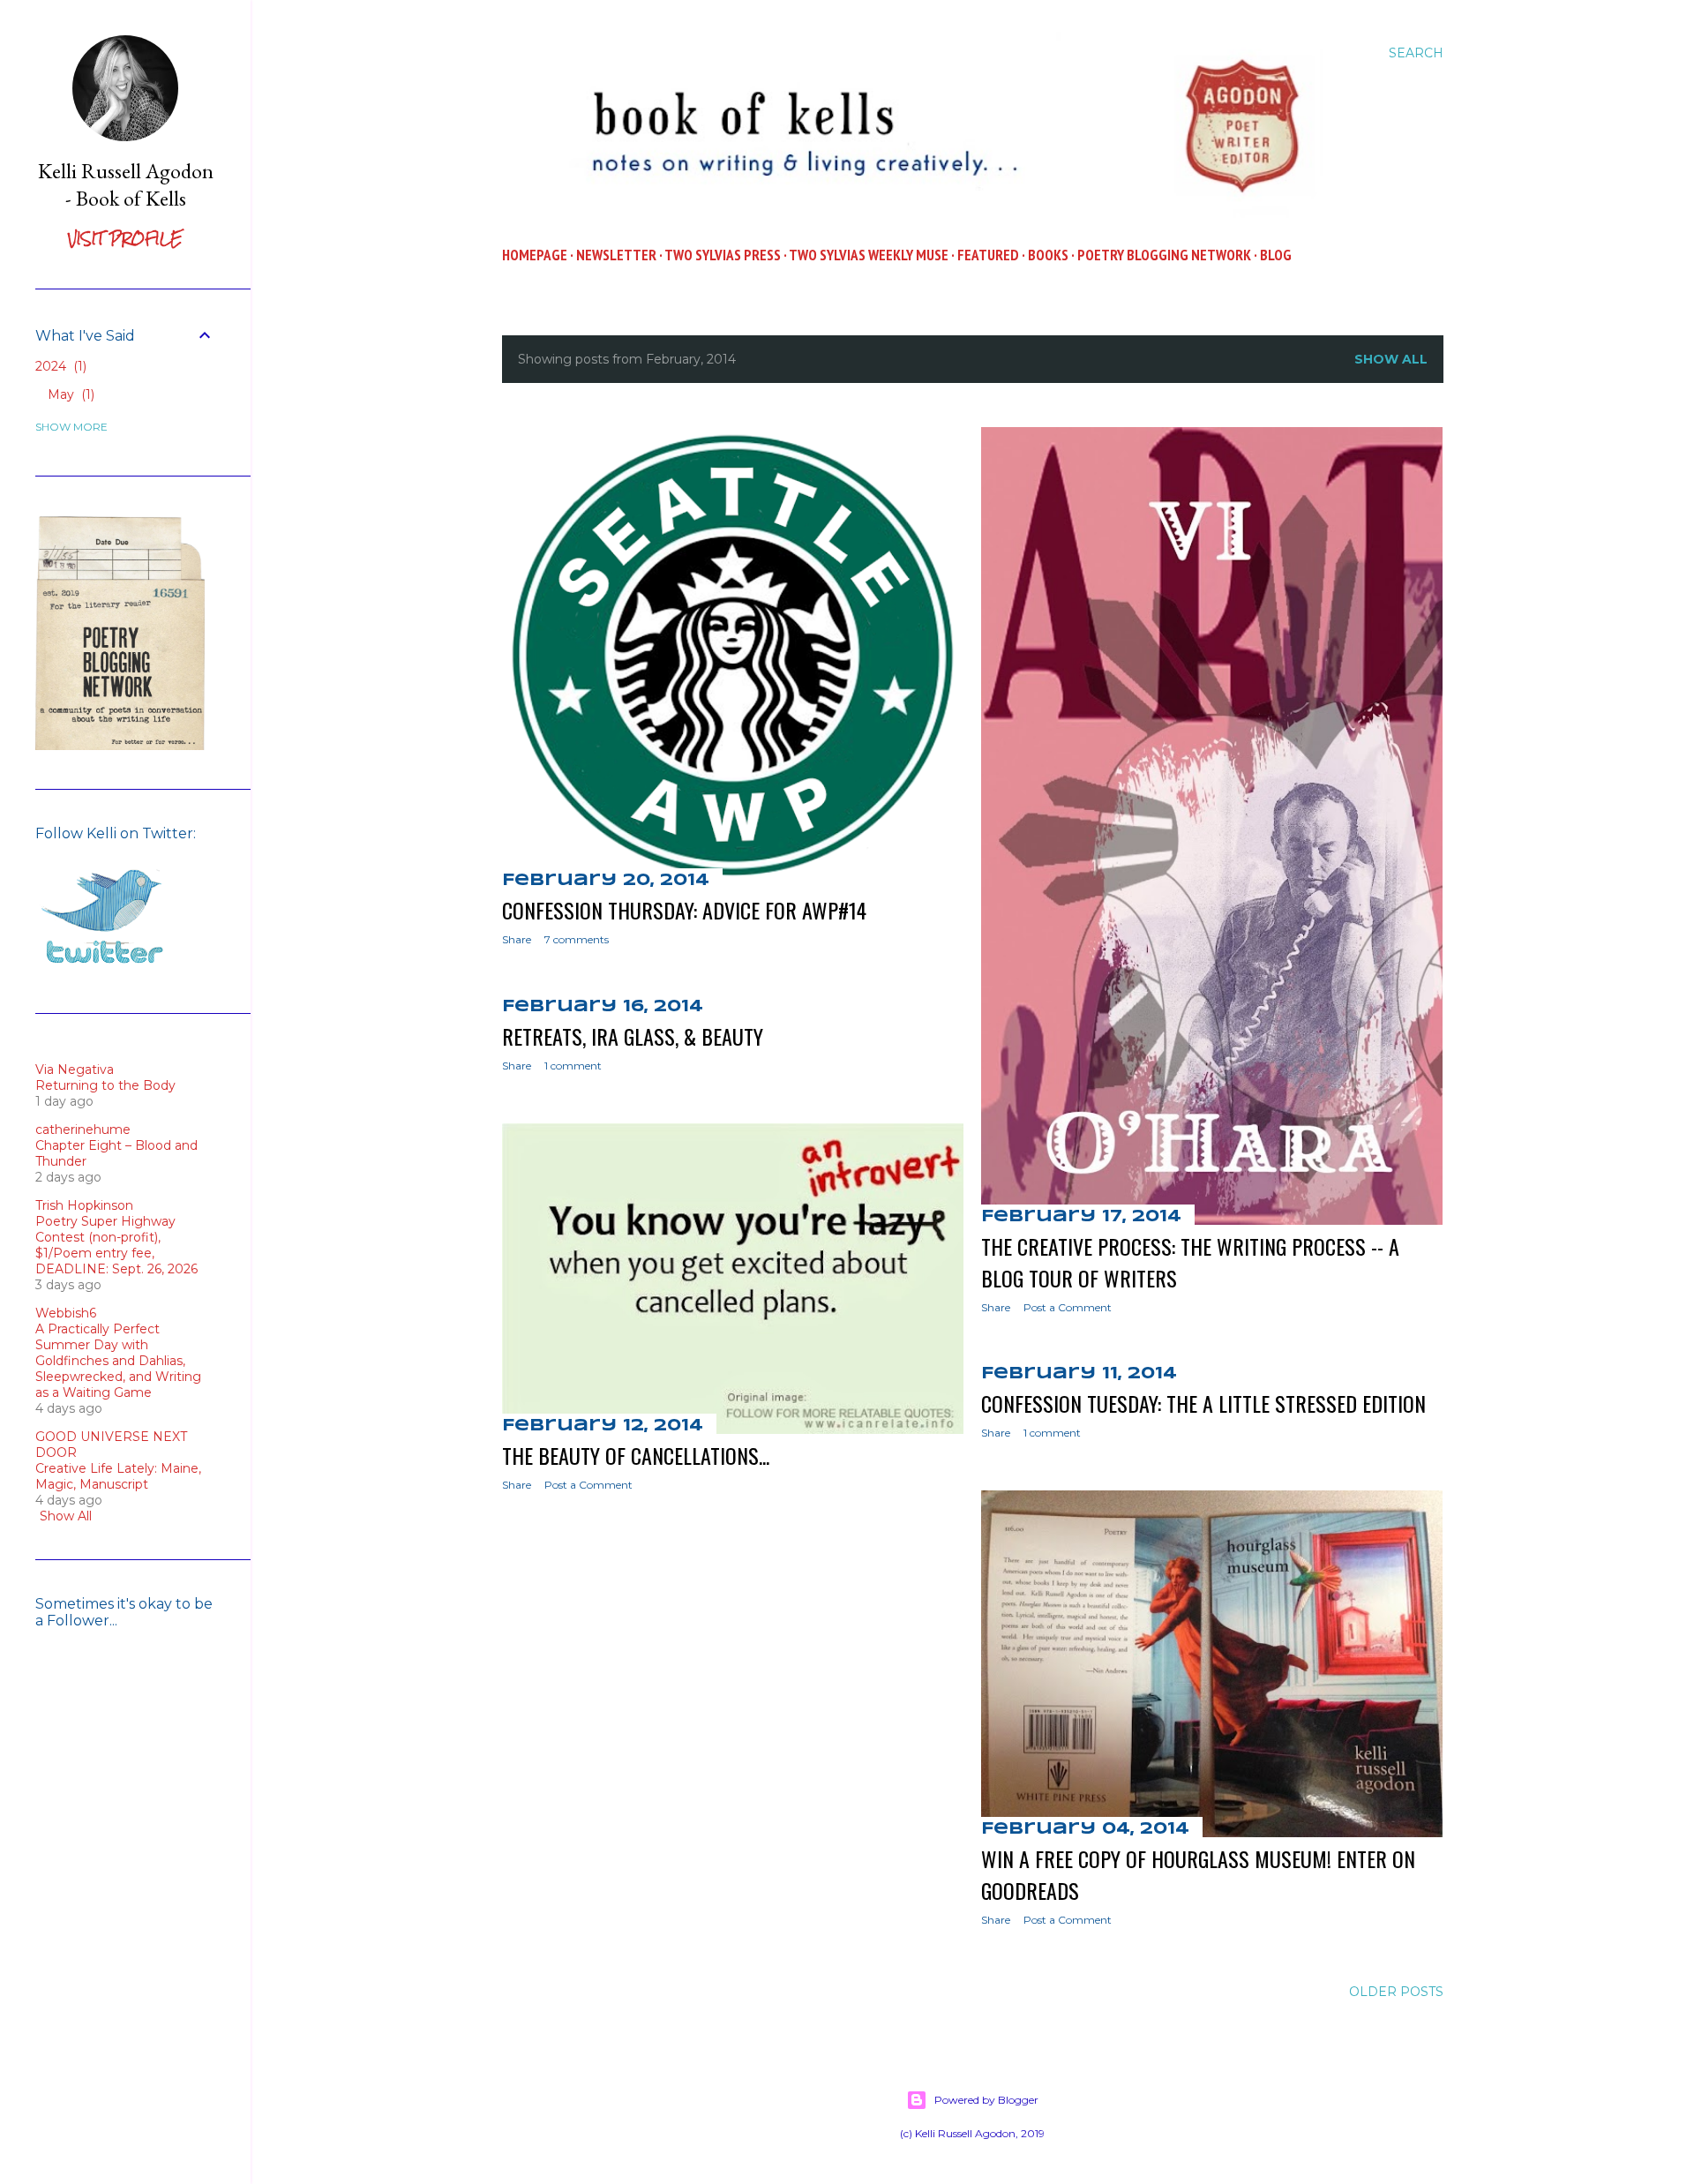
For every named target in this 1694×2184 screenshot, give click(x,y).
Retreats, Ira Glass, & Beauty (633, 1036)
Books (1048, 255)
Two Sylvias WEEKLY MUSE (869, 255)
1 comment (573, 1066)
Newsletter (616, 255)
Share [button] (517, 939)
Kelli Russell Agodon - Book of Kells (126, 184)
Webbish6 (66, 1313)
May (69, 394)
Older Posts (1396, 1992)
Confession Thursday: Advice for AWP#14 (684, 910)
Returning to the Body (105, 1085)
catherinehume (83, 1130)
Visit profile (125, 239)
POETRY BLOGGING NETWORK (1164, 255)
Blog (1276, 255)
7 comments (577, 939)
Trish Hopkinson (84, 1205)
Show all (1391, 359)
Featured (988, 255)
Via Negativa (75, 1069)
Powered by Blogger (986, 2100)
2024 (59, 366)
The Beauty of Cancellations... (636, 1455)
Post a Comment (1068, 1307)
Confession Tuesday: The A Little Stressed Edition (1203, 1403)
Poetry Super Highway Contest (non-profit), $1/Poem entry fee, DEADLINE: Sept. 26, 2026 (116, 1245)
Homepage (535, 255)
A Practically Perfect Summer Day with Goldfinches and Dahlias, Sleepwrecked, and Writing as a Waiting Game (118, 1361)
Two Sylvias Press (723, 255)
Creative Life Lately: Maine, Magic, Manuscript (118, 1476)
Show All (66, 1516)
